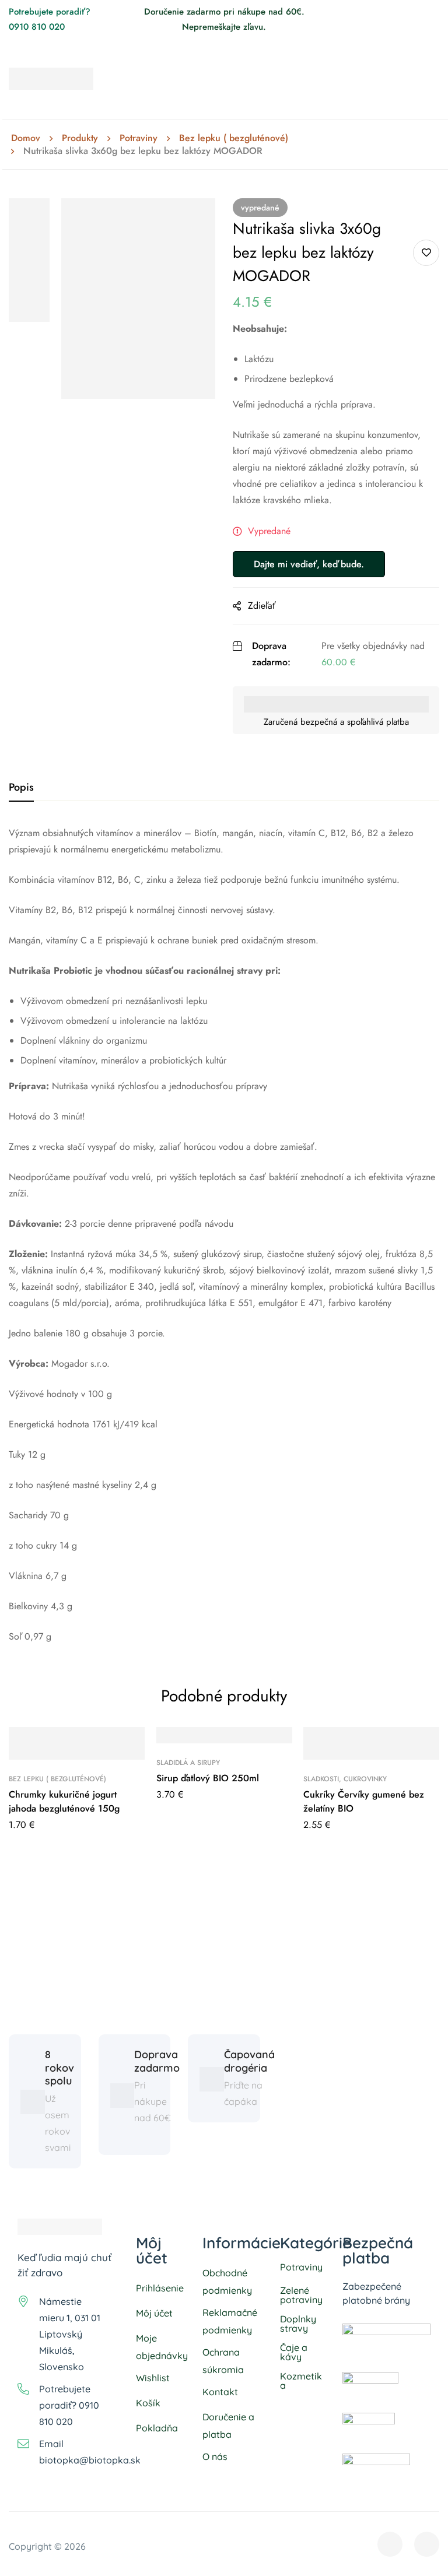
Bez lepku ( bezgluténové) (234, 138)
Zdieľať (262, 606)
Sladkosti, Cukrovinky (345, 1779)
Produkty (80, 138)
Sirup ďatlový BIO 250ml (208, 1778)
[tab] (21, 788)
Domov (26, 138)
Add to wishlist (426, 253)
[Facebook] (414, 12)
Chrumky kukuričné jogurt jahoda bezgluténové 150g (64, 1801)
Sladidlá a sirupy (188, 1763)
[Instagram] (435, 12)
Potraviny (139, 138)
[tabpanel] (224, 1235)
